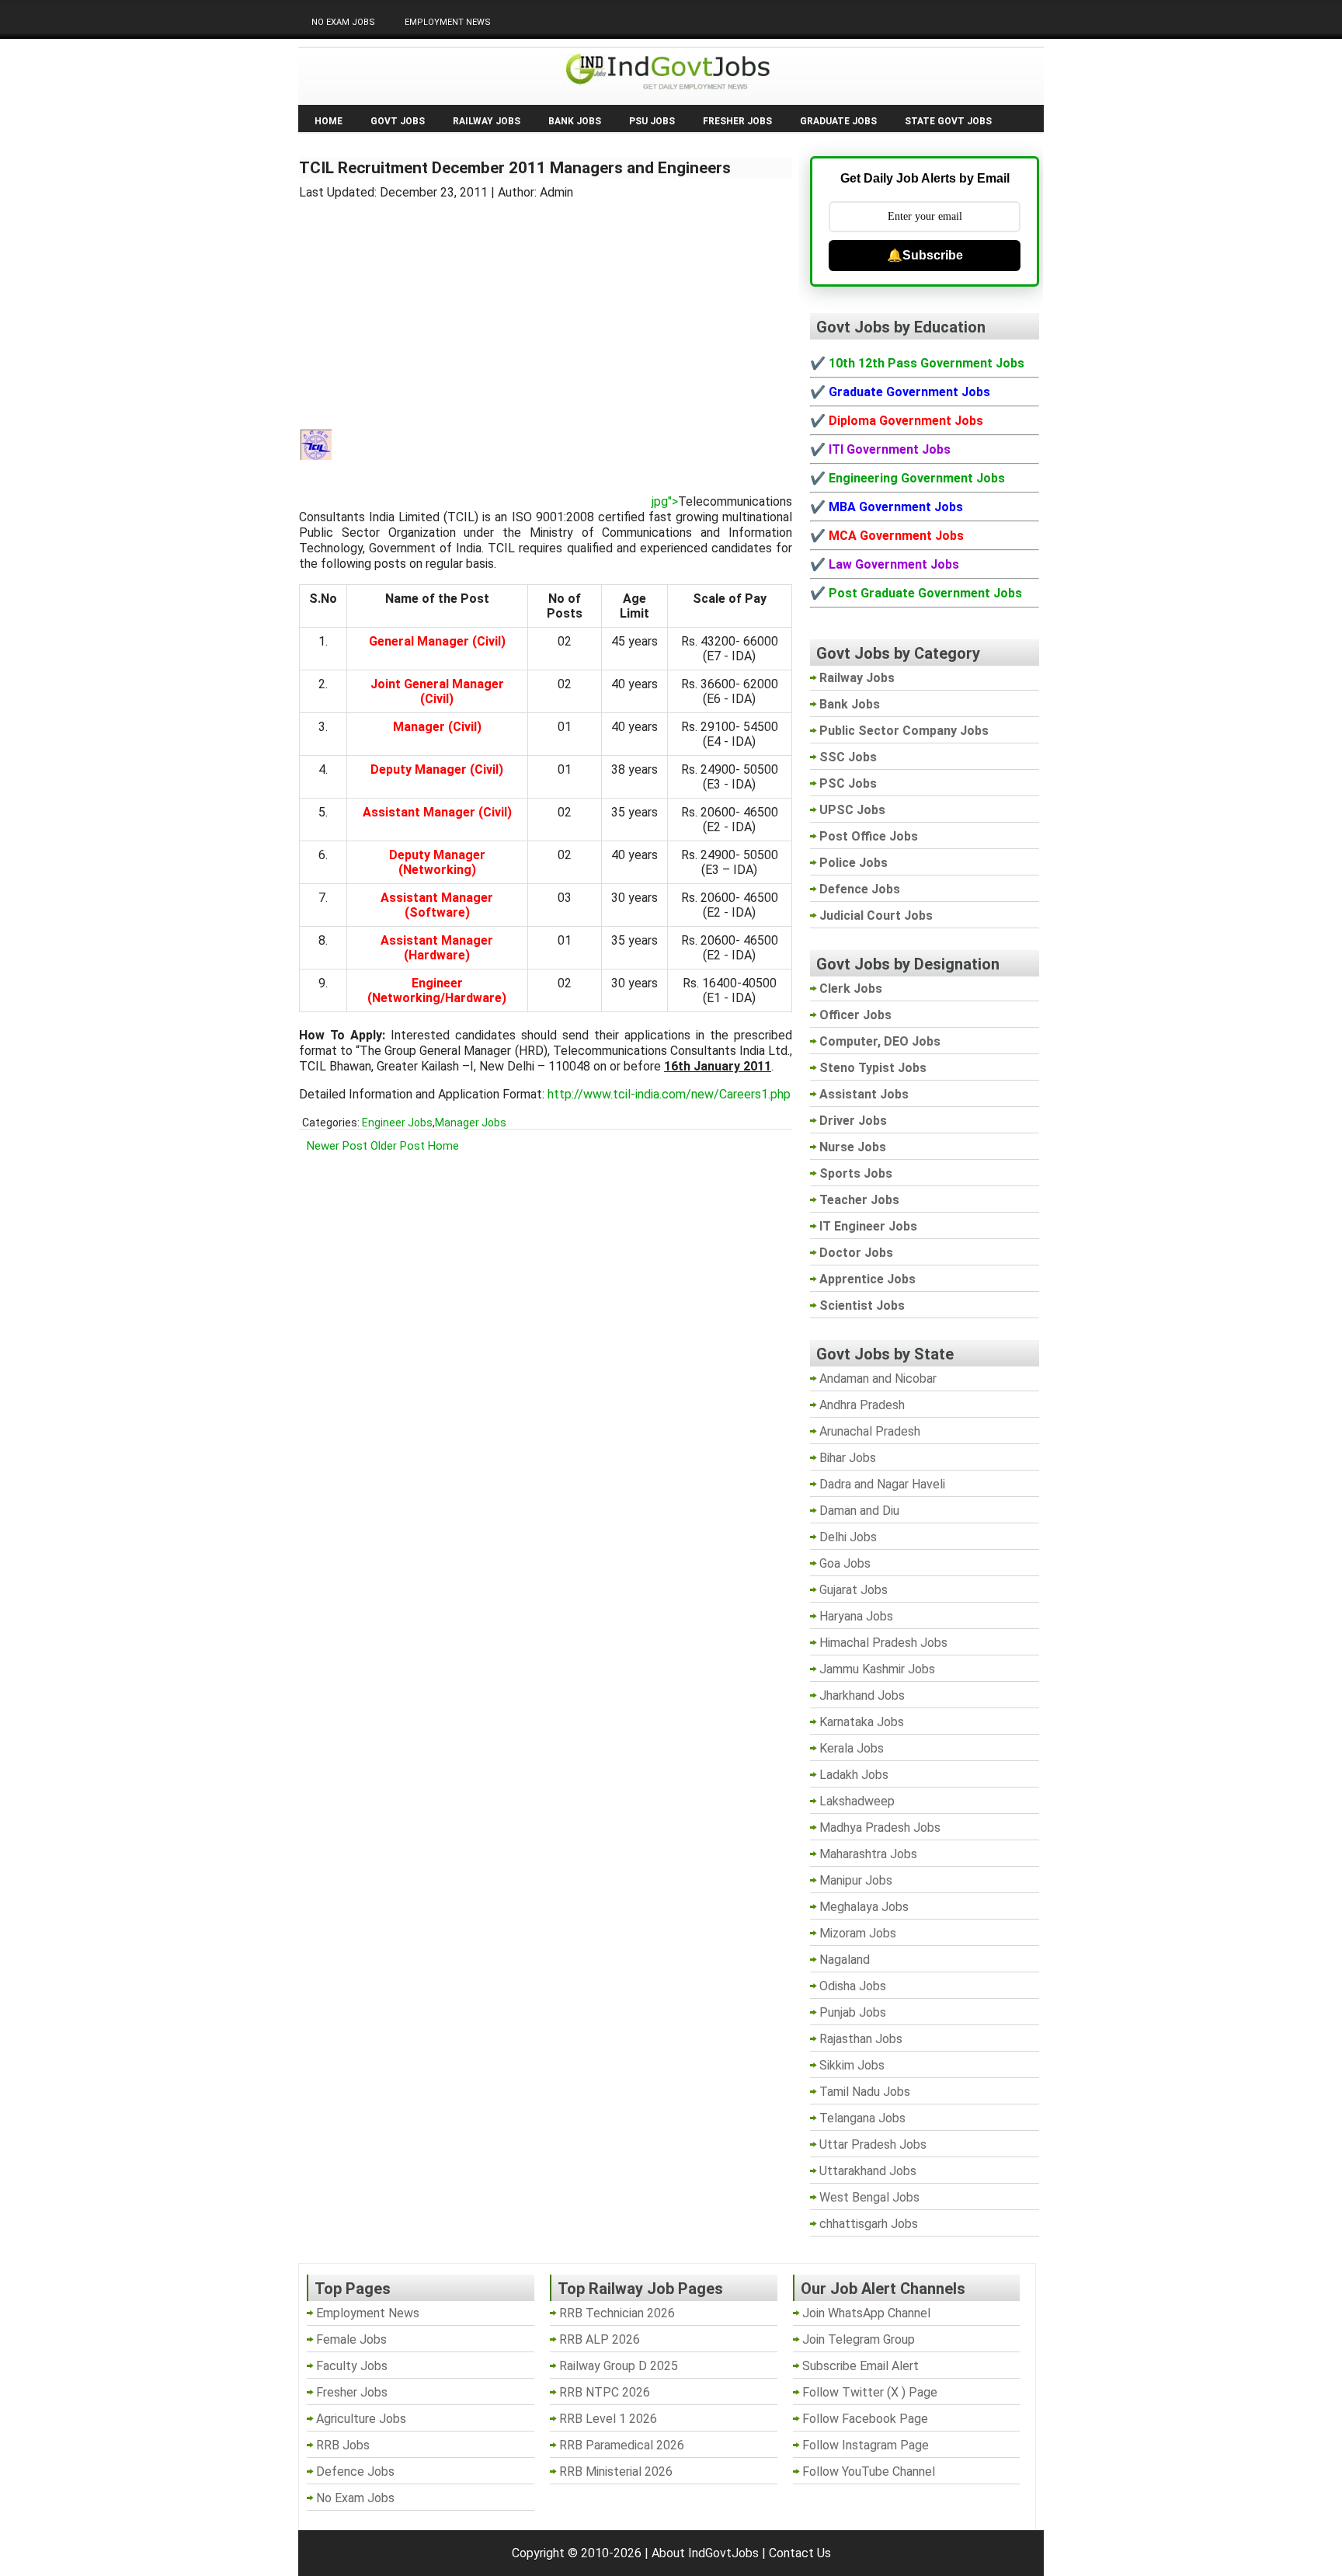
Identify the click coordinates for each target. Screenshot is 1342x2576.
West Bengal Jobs (869, 2197)
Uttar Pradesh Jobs (873, 2144)
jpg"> (665, 501)
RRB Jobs (343, 2445)
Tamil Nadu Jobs (865, 2092)
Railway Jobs (487, 121)
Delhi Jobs (848, 1537)
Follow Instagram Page (866, 2445)
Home (329, 121)
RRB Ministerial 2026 (616, 2472)
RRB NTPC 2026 (605, 2392)
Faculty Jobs (352, 2366)
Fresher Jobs (737, 121)
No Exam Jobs (343, 22)
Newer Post (337, 1146)
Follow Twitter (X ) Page (870, 2392)
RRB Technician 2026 (617, 2313)
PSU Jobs (652, 121)
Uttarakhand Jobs (868, 2171)
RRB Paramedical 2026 (622, 2445)
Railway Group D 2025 (619, 2366)
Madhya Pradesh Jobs (880, 1828)
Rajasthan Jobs (861, 2039)
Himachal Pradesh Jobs (883, 1643)
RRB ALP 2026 (600, 2339)
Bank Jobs (575, 121)
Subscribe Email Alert (860, 2366)
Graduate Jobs (838, 121)
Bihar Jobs (848, 1458)
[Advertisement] (546, 305)
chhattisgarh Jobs (869, 2224)
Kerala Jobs (852, 1748)
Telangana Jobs (862, 2118)
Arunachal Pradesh (870, 1431)
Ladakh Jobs (854, 1775)
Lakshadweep (857, 1801)
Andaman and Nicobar (878, 1379)
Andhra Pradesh (862, 1405)
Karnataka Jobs (862, 1722)
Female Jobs (351, 2339)
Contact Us (800, 2553)
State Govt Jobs (948, 121)
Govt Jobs (398, 121)
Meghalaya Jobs (864, 1907)
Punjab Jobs (853, 2012)
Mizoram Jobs (858, 1933)
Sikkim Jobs (852, 2065)
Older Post (398, 1146)
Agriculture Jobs (361, 2419)
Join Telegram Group (859, 2339)
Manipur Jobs (856, 1880)
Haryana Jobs (856, 1616)
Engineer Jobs (397, 1123)
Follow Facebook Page (865, 2419)
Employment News (448, 22)
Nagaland (845, 1960)
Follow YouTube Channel (869, 2472)
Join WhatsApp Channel (866, 2313)
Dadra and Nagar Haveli (882, 1484)
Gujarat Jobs (854, 1590)
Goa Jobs (845, 1563)
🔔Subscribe (925, 255)
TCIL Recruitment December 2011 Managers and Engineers (515, 168)
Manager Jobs (471, 1123)
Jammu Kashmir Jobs (877, 1669)
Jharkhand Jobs (862, 1695)
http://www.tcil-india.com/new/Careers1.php (669, 1094)
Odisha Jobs (853, 1986)
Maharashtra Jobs (868, 1854)
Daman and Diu (859, 1511)
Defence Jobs (355, 2472)
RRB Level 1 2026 (608, 2419)
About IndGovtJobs (705, 2553)
